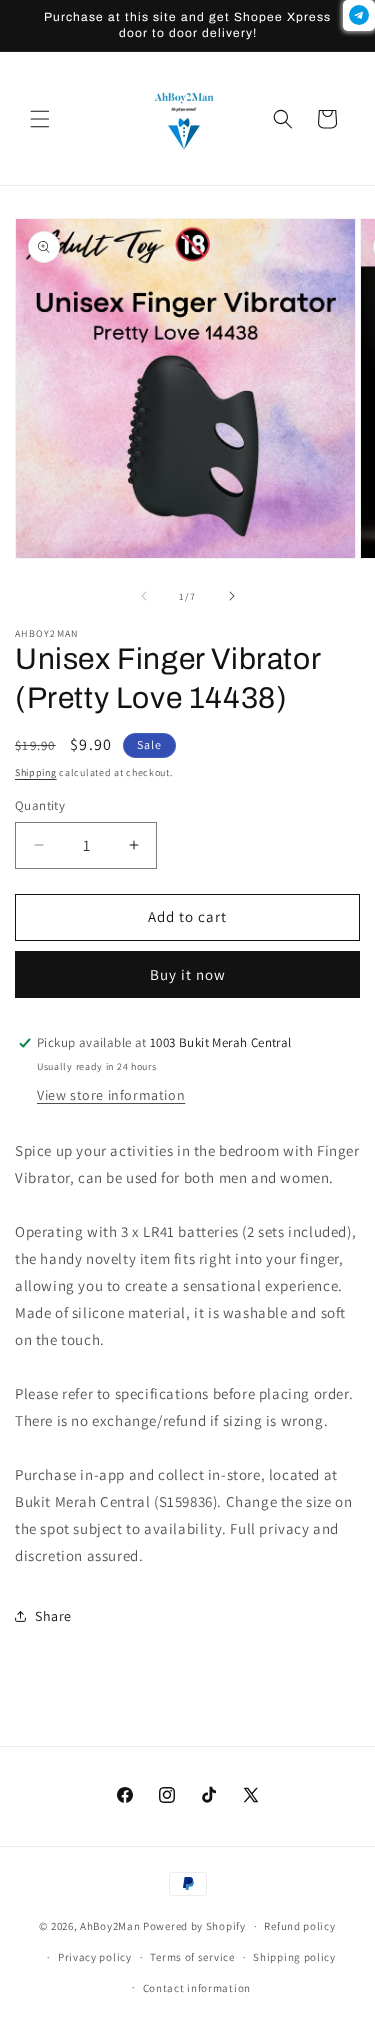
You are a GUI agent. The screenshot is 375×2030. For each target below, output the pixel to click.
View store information (111, 1095)
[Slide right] (232, 596)
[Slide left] (144, 596)
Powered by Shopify (194, 1926)
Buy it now (188, 974)
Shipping (36, 772)
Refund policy (299, 1926)
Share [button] (53, 1616)
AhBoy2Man (110, 1926)
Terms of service (192, 1957)
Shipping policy (294, 1957)
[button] (40, 119)
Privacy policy (95, 1957)
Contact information (197, 1988)
